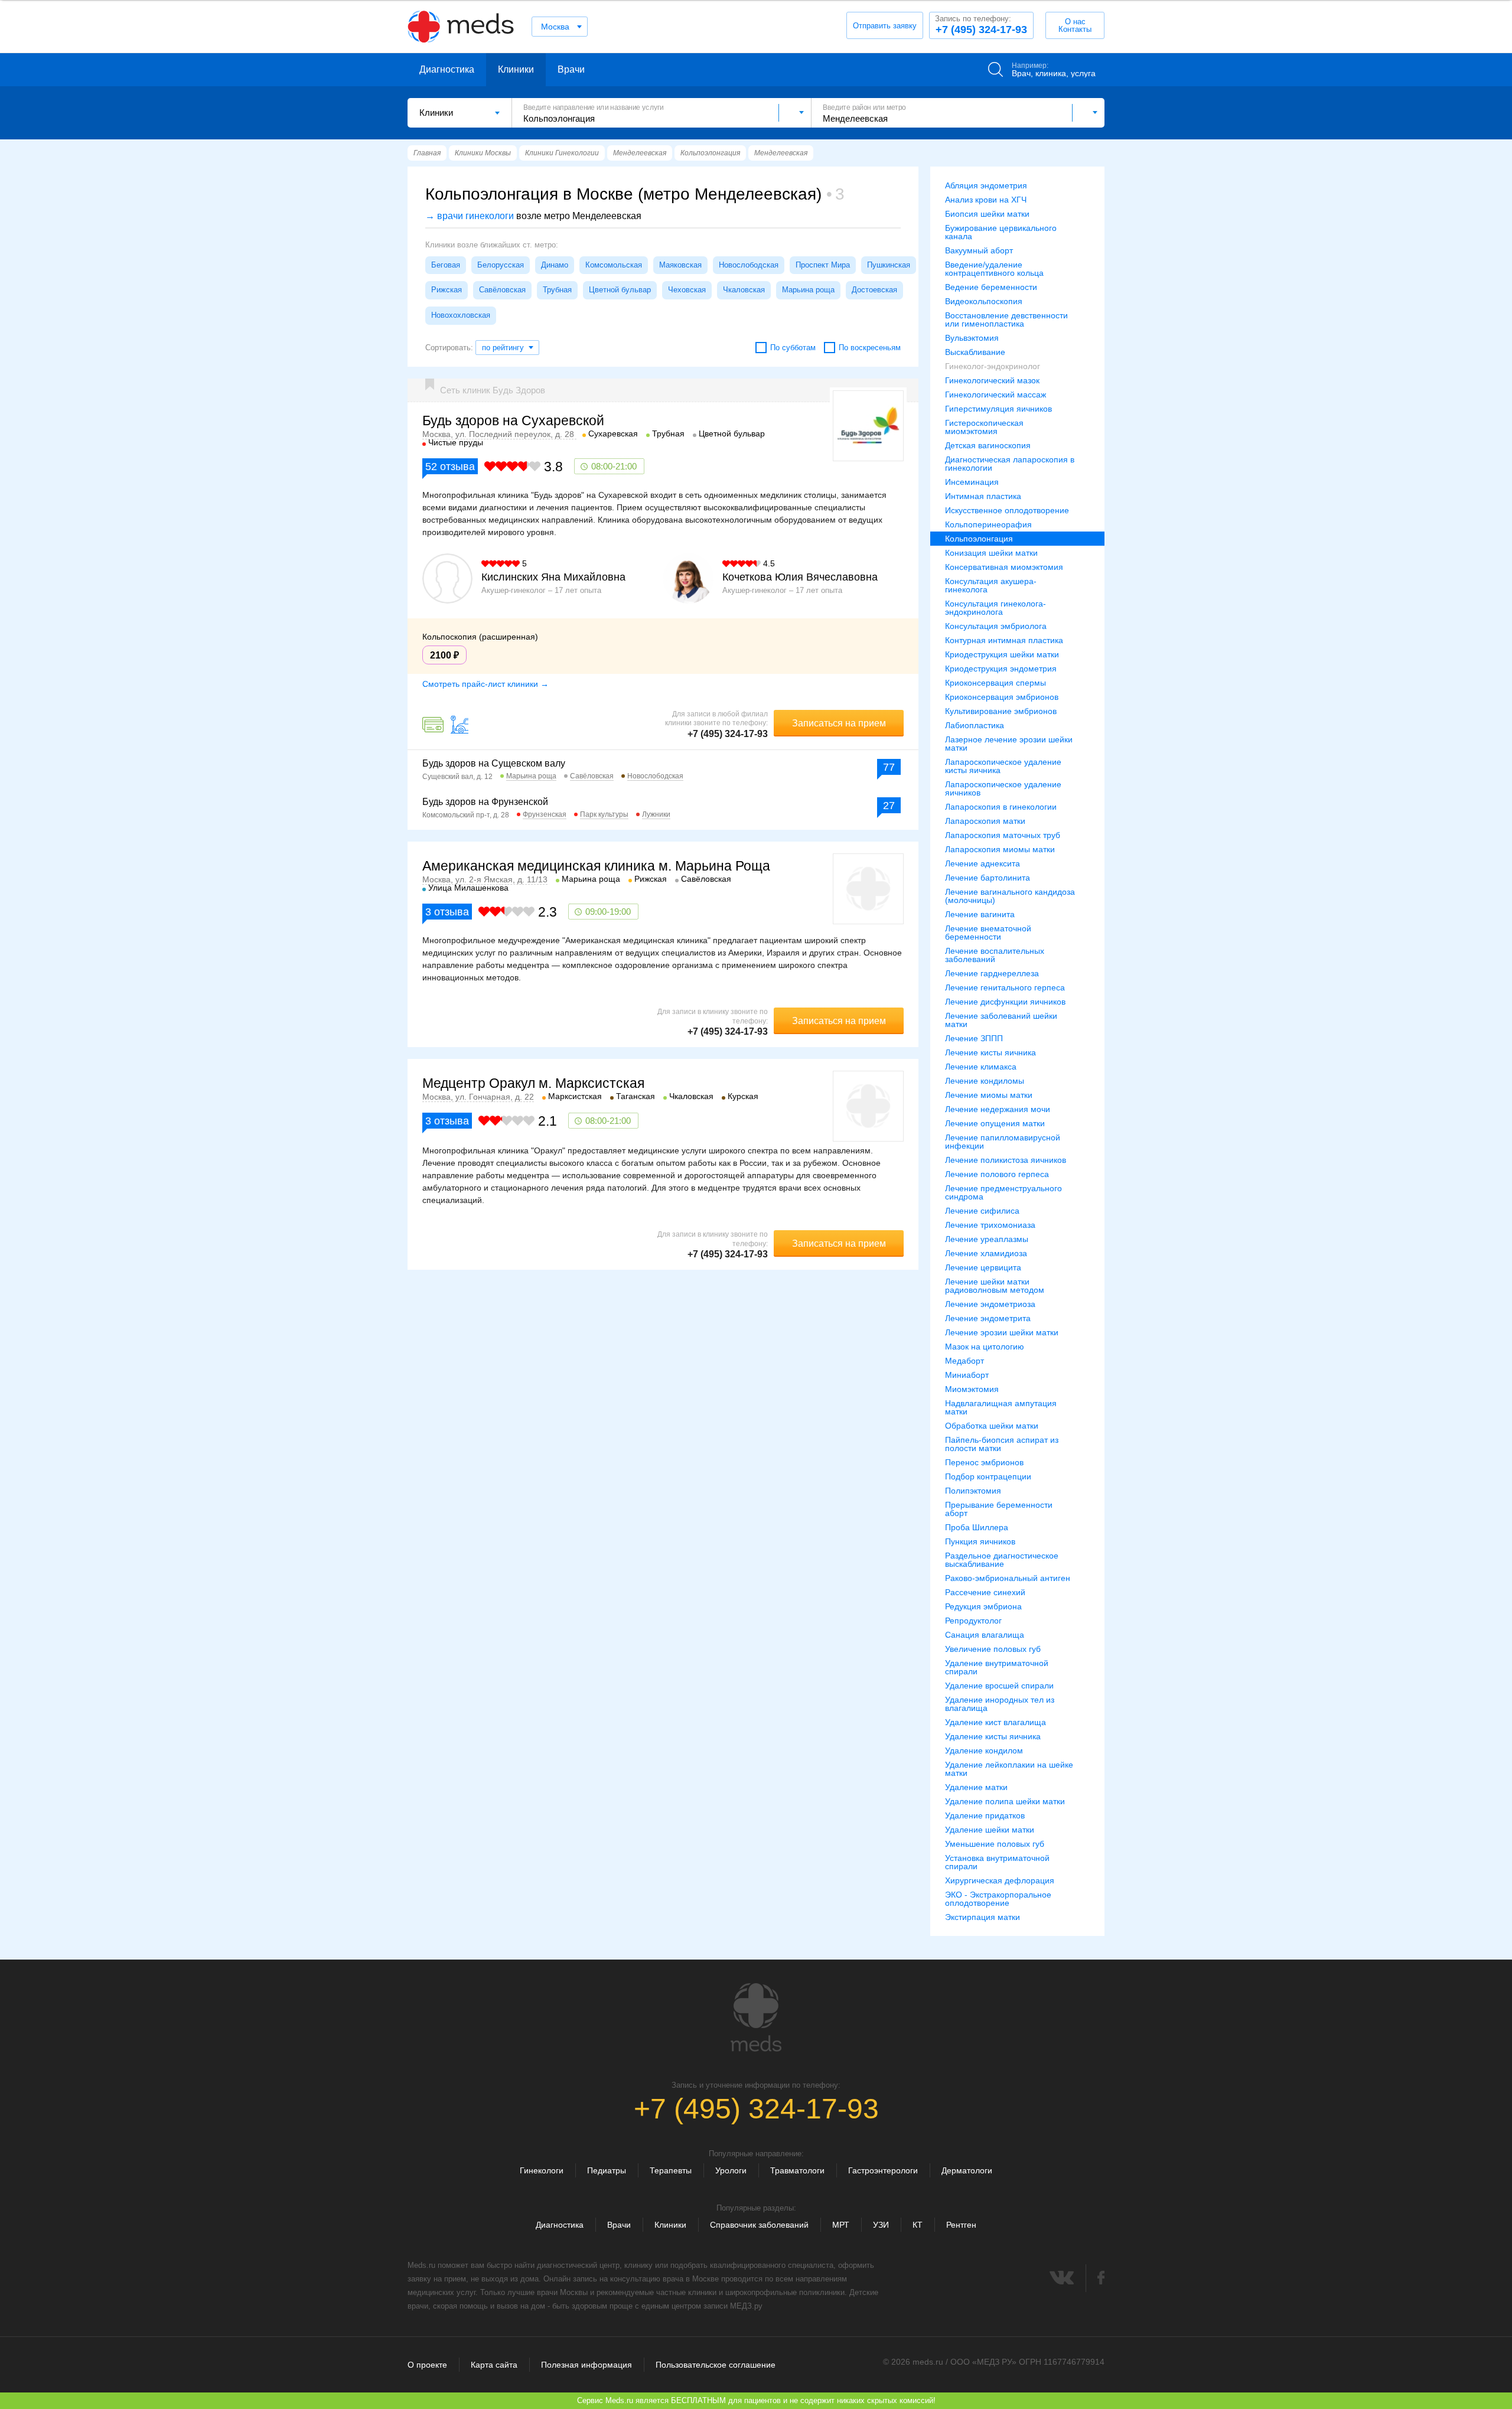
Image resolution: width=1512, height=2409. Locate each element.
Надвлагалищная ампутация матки (1001, 1407)
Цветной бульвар (620, 290)
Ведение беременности (991, 287)
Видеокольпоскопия (984, 301)
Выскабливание (975, 352)
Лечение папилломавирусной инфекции (1003, 1142)
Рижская (447, 290)
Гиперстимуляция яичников (998, 409)
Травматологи (797, 2170)
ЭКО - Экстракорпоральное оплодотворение (998, 1899)
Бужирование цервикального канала (1001, 232)
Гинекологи (542, 2170)
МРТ (841, 2225)
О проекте (427, 2365)
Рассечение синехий (985, 1592)
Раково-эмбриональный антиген (1008, 1578)
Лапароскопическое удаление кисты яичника (1003, 766)
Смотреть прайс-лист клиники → (485, 684)
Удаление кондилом (984, 1750)
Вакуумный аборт (979, 250)
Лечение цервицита (983, 1267)
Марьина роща (808, 290)
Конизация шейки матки (991, 553)
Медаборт (964, 1361)
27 (889, 806)
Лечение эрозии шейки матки (1002, 1332)
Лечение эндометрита (988, 1318)
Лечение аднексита (983, 863)
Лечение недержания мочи (998, 1109)
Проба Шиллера (977, 1527)
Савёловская (502, 290)
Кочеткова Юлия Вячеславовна (800, 577)
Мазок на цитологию (985, 1347)
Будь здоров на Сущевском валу (494, 763)
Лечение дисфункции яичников (1005, 1002)
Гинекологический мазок (992, 380)
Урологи (731, 2170)
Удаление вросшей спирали (999, 1686)
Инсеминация (972, 482)
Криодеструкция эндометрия (1001, 669)
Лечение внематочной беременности (988, 933)
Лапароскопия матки (985, 821)
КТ (918, 2225)
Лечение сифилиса (982, 1211)
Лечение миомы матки (989, 1095)
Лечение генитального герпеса (1005, 987)
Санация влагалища (985, 1635)
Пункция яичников (980, 1541)
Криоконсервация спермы (995, 683)
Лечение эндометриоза (990, 1304)
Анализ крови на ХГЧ (986, 200)
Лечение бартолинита (988, 878)
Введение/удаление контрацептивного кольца (994, 269)
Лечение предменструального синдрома (1003, 1192)
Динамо (555, 265)
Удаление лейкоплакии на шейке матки (1009, 1769)
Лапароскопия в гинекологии (1001, 807)
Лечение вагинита (980, 914)
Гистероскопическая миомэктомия (984, 427)
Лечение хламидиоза (986, 1253)
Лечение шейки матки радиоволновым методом (995, 1286)
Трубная (557, 290)
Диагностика (447, 69)
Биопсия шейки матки (987, 214)
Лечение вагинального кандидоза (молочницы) (1010, 896)
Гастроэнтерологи (883, 2170)
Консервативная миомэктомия (1004, 567)
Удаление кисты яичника (993, 1736)
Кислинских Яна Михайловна (553, 577)
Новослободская (749, 265)
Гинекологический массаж (995, 395)
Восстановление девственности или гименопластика (1006, 320)
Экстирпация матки (983, 1917)
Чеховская (687, 290)
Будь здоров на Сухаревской (513, 420)
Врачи (571, 69)
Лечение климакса (981, 1067)
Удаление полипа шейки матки (1005, 1801)
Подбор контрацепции (988, 1476)
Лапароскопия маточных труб (1003, 835)
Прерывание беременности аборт (999, 1509)
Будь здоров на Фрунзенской (485, 802)
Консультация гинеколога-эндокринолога (995, 608)
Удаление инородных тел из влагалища (1000, 1704)
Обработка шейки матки (992, 1426)
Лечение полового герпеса (997, 1174)
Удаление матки (976, 1787)
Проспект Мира (823, 265)
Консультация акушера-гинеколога (991, 585)
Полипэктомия (973, 1491)
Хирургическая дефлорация (1000, 1880)
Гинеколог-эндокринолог (993, 366)
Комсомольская (614, 265)
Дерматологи (967, 2170)
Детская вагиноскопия (988, 445)
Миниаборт (967, 1375)
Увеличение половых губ (993, 1649)
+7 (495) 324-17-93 (981, 25)
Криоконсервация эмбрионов (1002, 697)
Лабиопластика (975, 725)
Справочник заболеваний (759, 2225)
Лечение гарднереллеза (992, 973)
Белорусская (501, 265)
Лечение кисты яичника (990, 1052)
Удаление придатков (985, 1815)
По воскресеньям (870, 348)
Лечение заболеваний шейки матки (1001, 1020)
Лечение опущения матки (995, 1123)
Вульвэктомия (972, 338)
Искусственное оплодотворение (1007, 510)
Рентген (961, 2225)
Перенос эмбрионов (984, 1462)
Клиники (516, 69)
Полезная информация (586, 2365)
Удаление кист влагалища (995, 1722)
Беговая (446, 265)
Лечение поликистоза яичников (1006, 1160)
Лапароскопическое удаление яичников (1003, 788)
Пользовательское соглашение (716, 2365)
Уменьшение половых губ (995, 1844)
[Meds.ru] (756, 2017)
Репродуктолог (973, 1621)
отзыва (450, 467)
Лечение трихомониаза (990, 1225)
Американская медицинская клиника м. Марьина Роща (596, 866)
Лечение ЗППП (974, 1038)
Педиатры (607, 2170)
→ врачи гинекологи (470, 216)
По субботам (793, 348)
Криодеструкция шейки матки (1002, 654)
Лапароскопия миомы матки (1000, 849)
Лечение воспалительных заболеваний (995, 955)
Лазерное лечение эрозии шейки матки (1009, 744)
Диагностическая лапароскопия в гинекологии (1010, 464)
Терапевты (671, 2170)
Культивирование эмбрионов (1001, 711)
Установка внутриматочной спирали (997, 1862)
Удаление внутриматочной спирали (997, 1667)
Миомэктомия (972, 1389)
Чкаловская (744, 290)
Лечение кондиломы (985, 1081)
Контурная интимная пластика (1004, 640)
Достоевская (874, 290)
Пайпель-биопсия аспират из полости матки (1002, 1444)
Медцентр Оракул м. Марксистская (533, 1083)
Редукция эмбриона (983, 1606)
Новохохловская (461, 315)
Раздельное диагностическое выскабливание (1002, 1560)
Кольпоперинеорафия (988, 524)
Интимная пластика (983, 496)
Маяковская (680, 265)
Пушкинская (889, 265)
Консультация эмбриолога (996, 626)
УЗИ (881, 2225)
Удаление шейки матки (990, 1830)
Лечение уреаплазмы (987, 1239)
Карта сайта (494, 2365)
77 (889, 767)
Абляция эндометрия (986, 185)
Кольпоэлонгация (979, 539)
